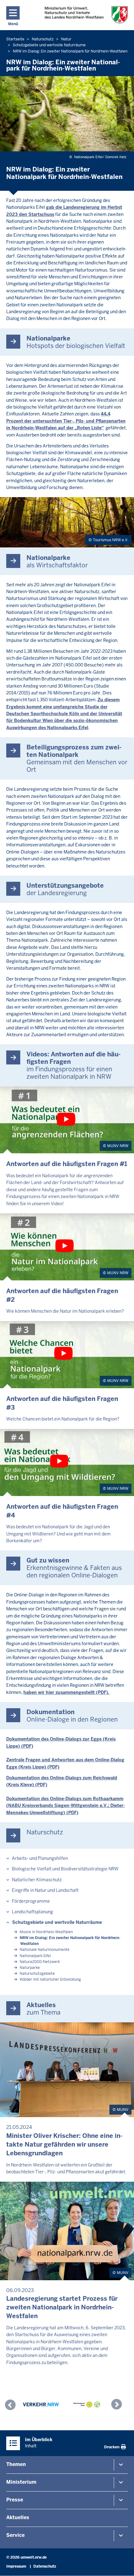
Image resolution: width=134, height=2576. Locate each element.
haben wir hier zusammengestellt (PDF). (66, 1692)
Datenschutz (45, 2566)
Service (15, 2535)
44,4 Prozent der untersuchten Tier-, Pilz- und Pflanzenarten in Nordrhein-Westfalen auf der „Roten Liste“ (66, 421)
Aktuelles (18, 2517)
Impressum (16, 2566)
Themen (16, 2464)
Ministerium (21, 2482)
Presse (15, 2500)
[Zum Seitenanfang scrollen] (122, 2565)
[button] (12, 2406)
